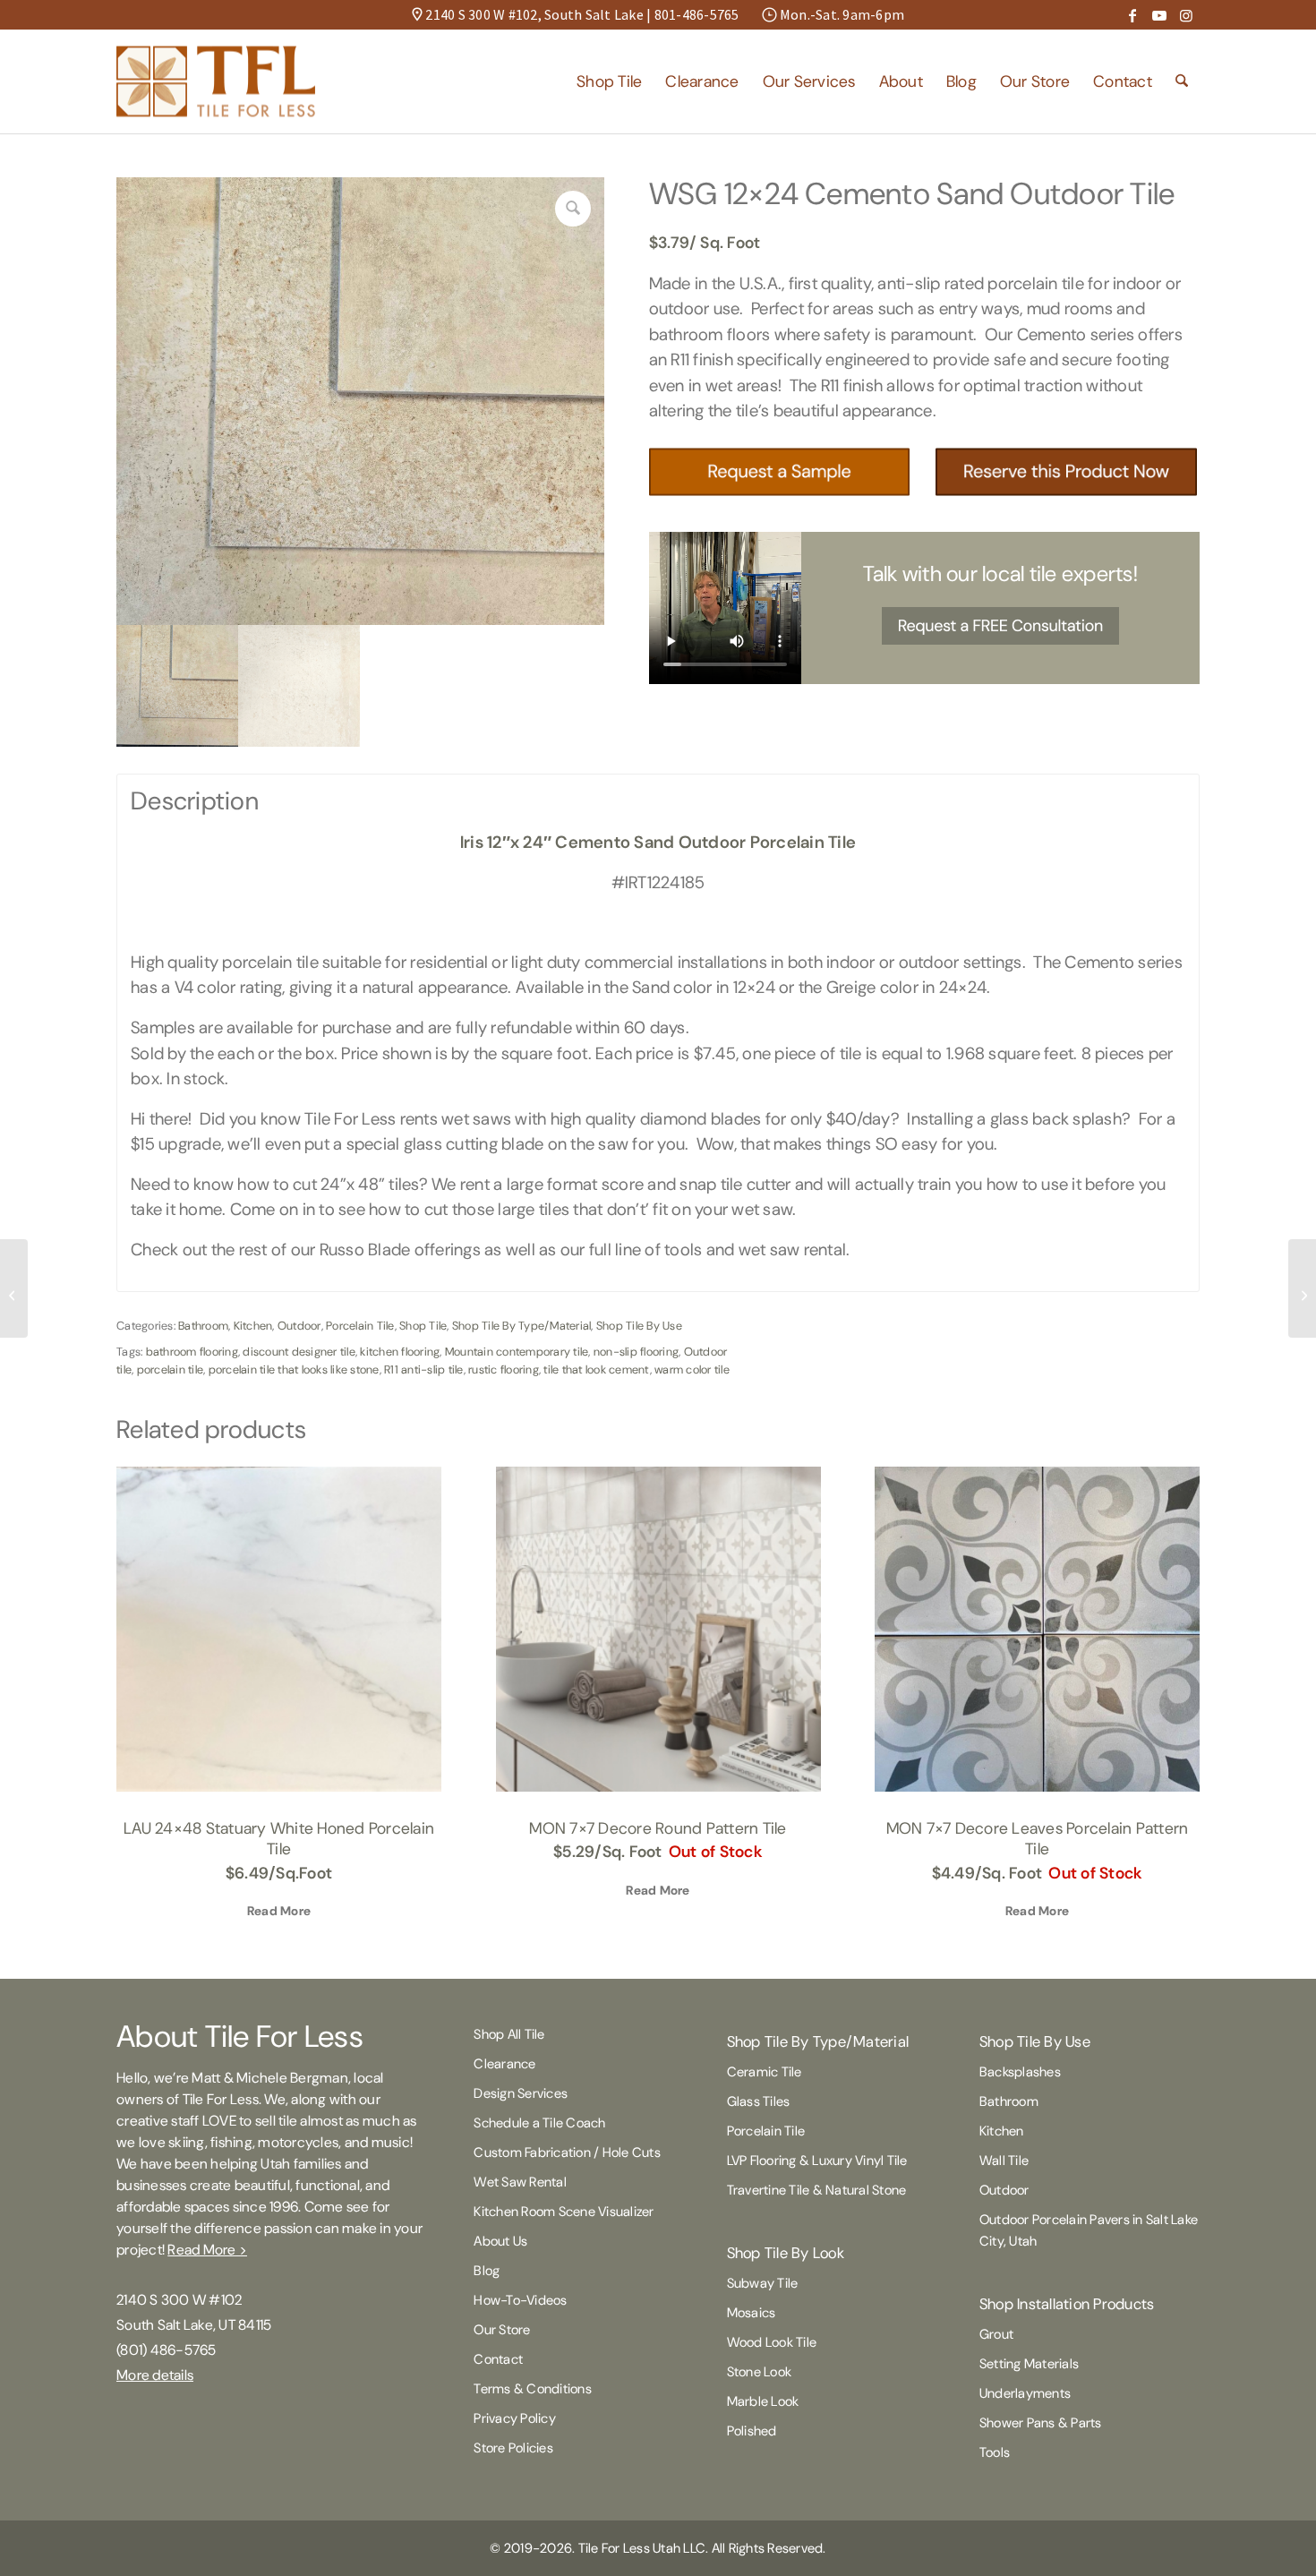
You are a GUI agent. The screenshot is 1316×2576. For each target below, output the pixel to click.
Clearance (504, 2064)
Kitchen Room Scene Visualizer (564, 2212)
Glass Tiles (759, 2101)
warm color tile (692, 1369)
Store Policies (513, 2448)
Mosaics (752, 2313)
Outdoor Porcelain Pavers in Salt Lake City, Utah (1089, 2230)
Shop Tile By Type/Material (522, 1326)
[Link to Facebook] (1132, 15)
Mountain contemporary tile (517, 1352)
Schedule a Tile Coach (539, 2123)
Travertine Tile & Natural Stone (817, 2190)
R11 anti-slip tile (424, 1369)
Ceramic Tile (765, 2072)
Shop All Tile (509, 2034)
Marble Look (763, 2401)
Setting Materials (1029, 2364)
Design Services (521, 2093)
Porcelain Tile (360, 1326)
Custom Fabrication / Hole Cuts (567, 2152)
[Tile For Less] (216, 81)
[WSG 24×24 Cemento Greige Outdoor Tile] (1302, 1288)
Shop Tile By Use (639, 1326)
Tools (995, 2452)
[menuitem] (609, 81)
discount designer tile (299, 1352)
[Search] (1182, 81)
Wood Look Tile (772, 2342)
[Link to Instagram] (1186, 15)
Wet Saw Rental (520, 2182)
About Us (500, 2241)
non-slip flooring (636, 1352)
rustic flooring (504, 1369)
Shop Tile (423, 1326)
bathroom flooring (192, 1352)
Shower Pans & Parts (1041, 2423)
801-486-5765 (697, 14)
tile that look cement (596, 1369)
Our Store (502, 2330)
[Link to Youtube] (1159, 15)
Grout (996, 2334)
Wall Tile (1004, 2161)
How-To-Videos (520, 2300)
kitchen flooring (400, 1352)
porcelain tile (171, 1369)
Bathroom (203, 1326)
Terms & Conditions (533, 2389)
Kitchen (253, 1326)
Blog (487, 2271)
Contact (498, 2359)
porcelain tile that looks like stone (294, 1369)
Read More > (207, 2250)
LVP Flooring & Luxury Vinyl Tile (817, 2161)
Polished (752, 2431)
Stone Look (760, 2372)
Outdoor (299, 1326)
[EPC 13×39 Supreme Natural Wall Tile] (14, 1288)
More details (155, 2375)
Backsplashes (1020, 2072)
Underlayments (1025, 2393)
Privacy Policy (515, 2418)
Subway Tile (763, 2283)
